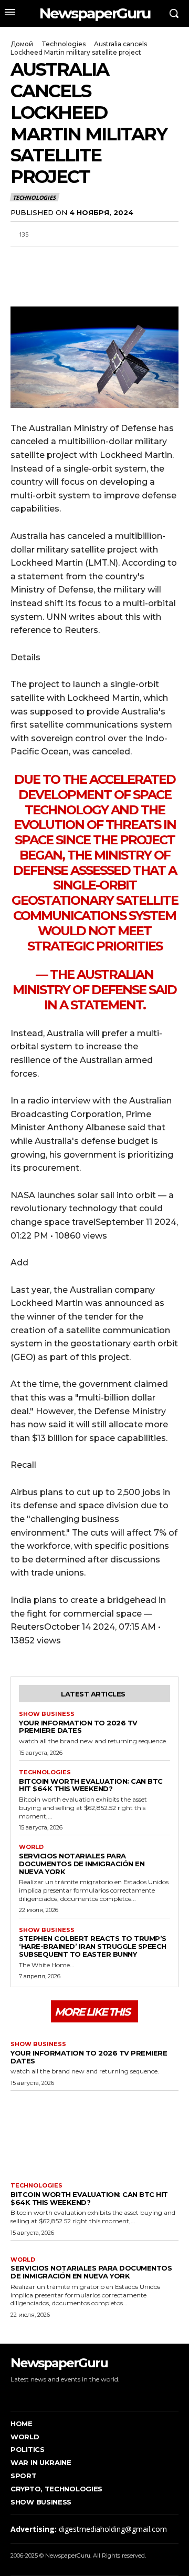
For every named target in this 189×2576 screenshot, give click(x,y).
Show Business (47, 1714)
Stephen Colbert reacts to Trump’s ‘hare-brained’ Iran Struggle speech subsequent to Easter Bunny (93, 1946)
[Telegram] (93, 259)
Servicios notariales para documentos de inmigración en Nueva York (82, 1864)
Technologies (64, 44)
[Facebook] (21, 259)
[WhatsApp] (69, 259)
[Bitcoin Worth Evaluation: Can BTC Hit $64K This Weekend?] (94, 2134)
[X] (45, 259)
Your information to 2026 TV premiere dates (78, 1727)
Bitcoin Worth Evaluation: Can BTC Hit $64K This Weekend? (91, 1785)
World (31, 1847)
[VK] (118, 259)
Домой (22, 44)
